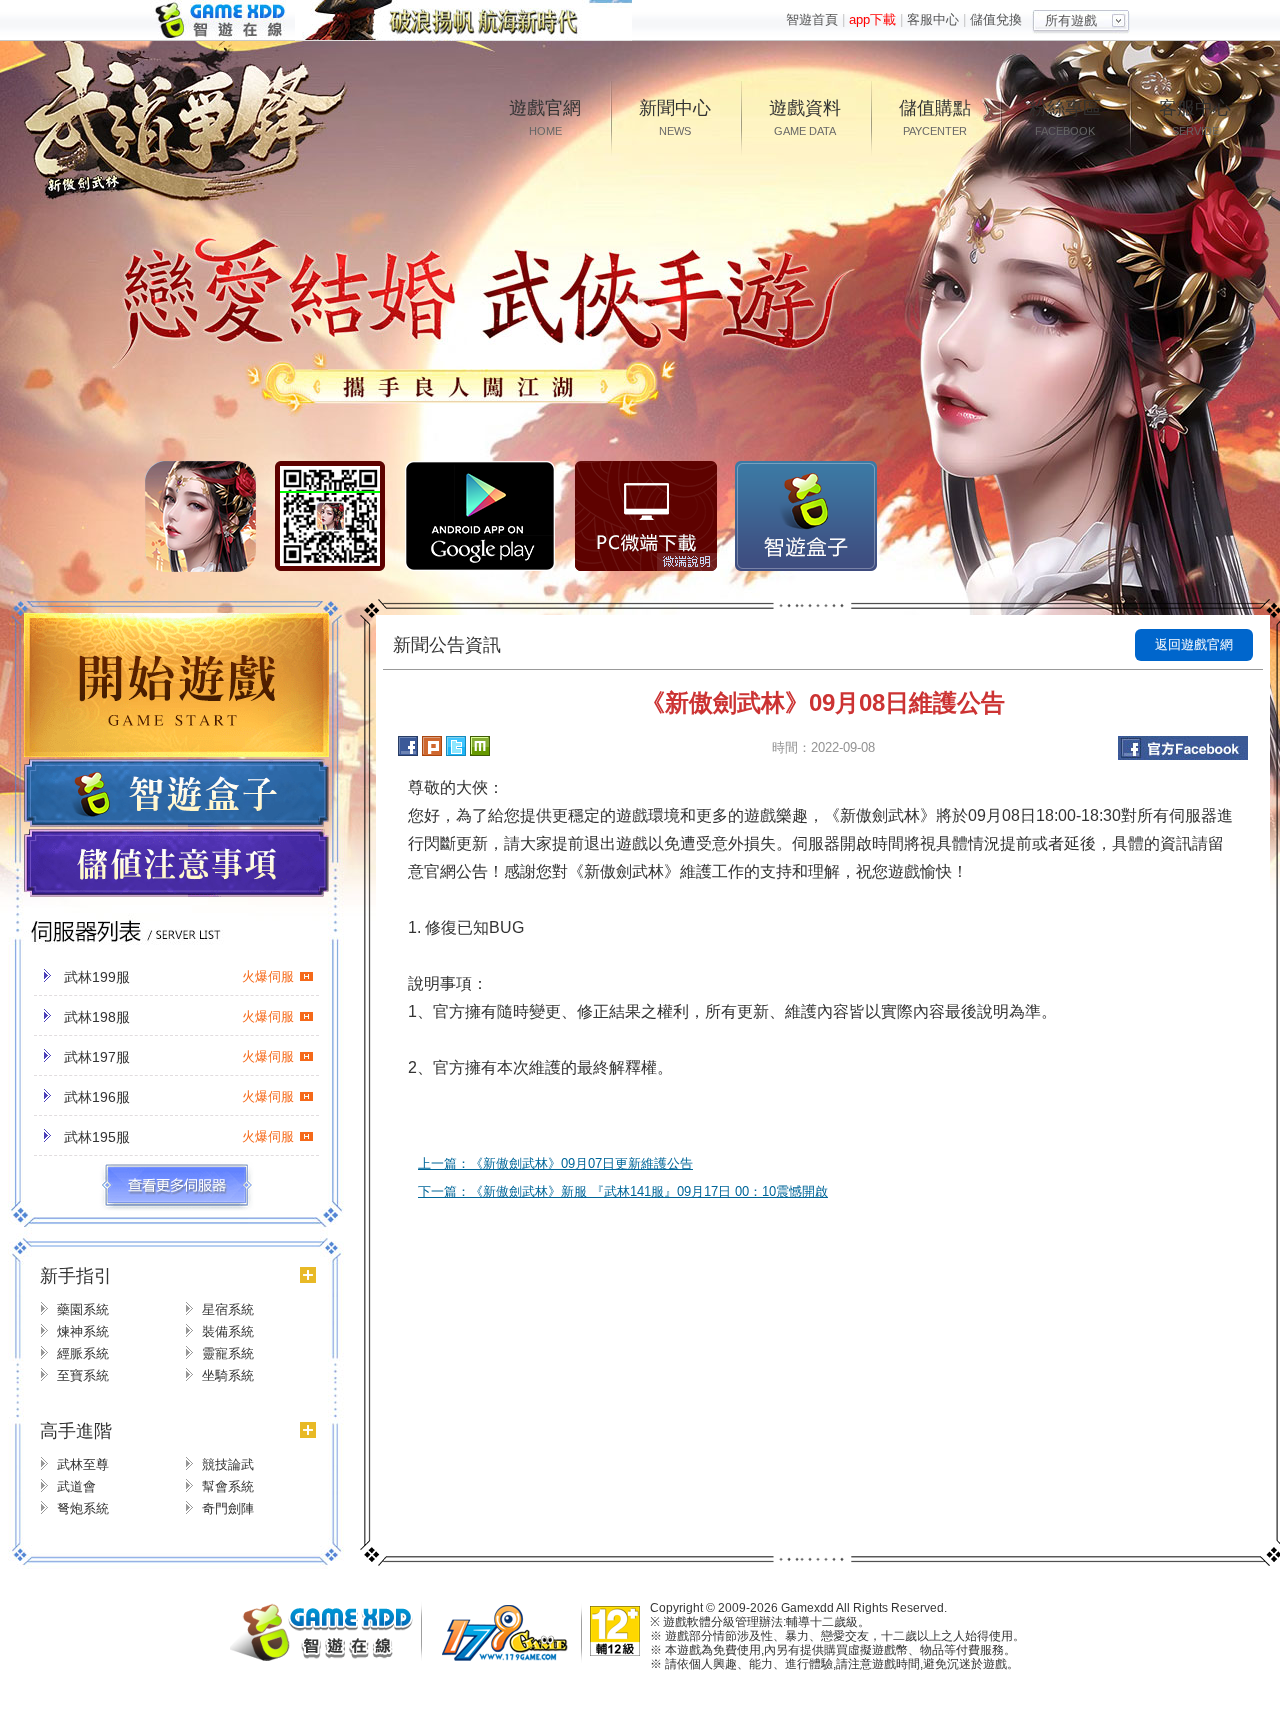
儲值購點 (935, 117)
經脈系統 (83, 1353)
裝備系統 (228, 1331)
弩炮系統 (83, 1508)
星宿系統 (228, 1309)
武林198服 (179, 1017)
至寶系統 (83, 1375)
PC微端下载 (646, 516)
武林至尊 (83, 1464)
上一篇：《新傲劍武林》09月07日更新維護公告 (555, 1163)
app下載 (872, 19)
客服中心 (933, 19)
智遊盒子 (806, 516)
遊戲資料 (805, 117)
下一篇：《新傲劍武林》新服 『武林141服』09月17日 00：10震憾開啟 (623, 1191)
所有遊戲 (1071, 20)
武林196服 (179, 1097)
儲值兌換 (996, 19)
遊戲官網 (545, 117)
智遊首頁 (812, 19)
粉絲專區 (1065, 117)
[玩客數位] (510, 1658)
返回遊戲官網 (1194, 644)
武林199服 (179, 977)
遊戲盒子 (176, 793)
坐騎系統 (228, 1375)
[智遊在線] (330, 1656)
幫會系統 (228, 1486)
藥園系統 (83, 1309)
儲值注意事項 (176, 864)
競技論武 (228, 1464)
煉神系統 (83, 1331)
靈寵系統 (228, 1353)
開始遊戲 (176, 685)
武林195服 (179, 1137)
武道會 (76, 1486)
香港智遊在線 (222, 20)
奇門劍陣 (228, 1508)
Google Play (480, 516)
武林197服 (179, 1057)
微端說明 (687, 562)
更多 (176, 1186)
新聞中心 (675, 117)
